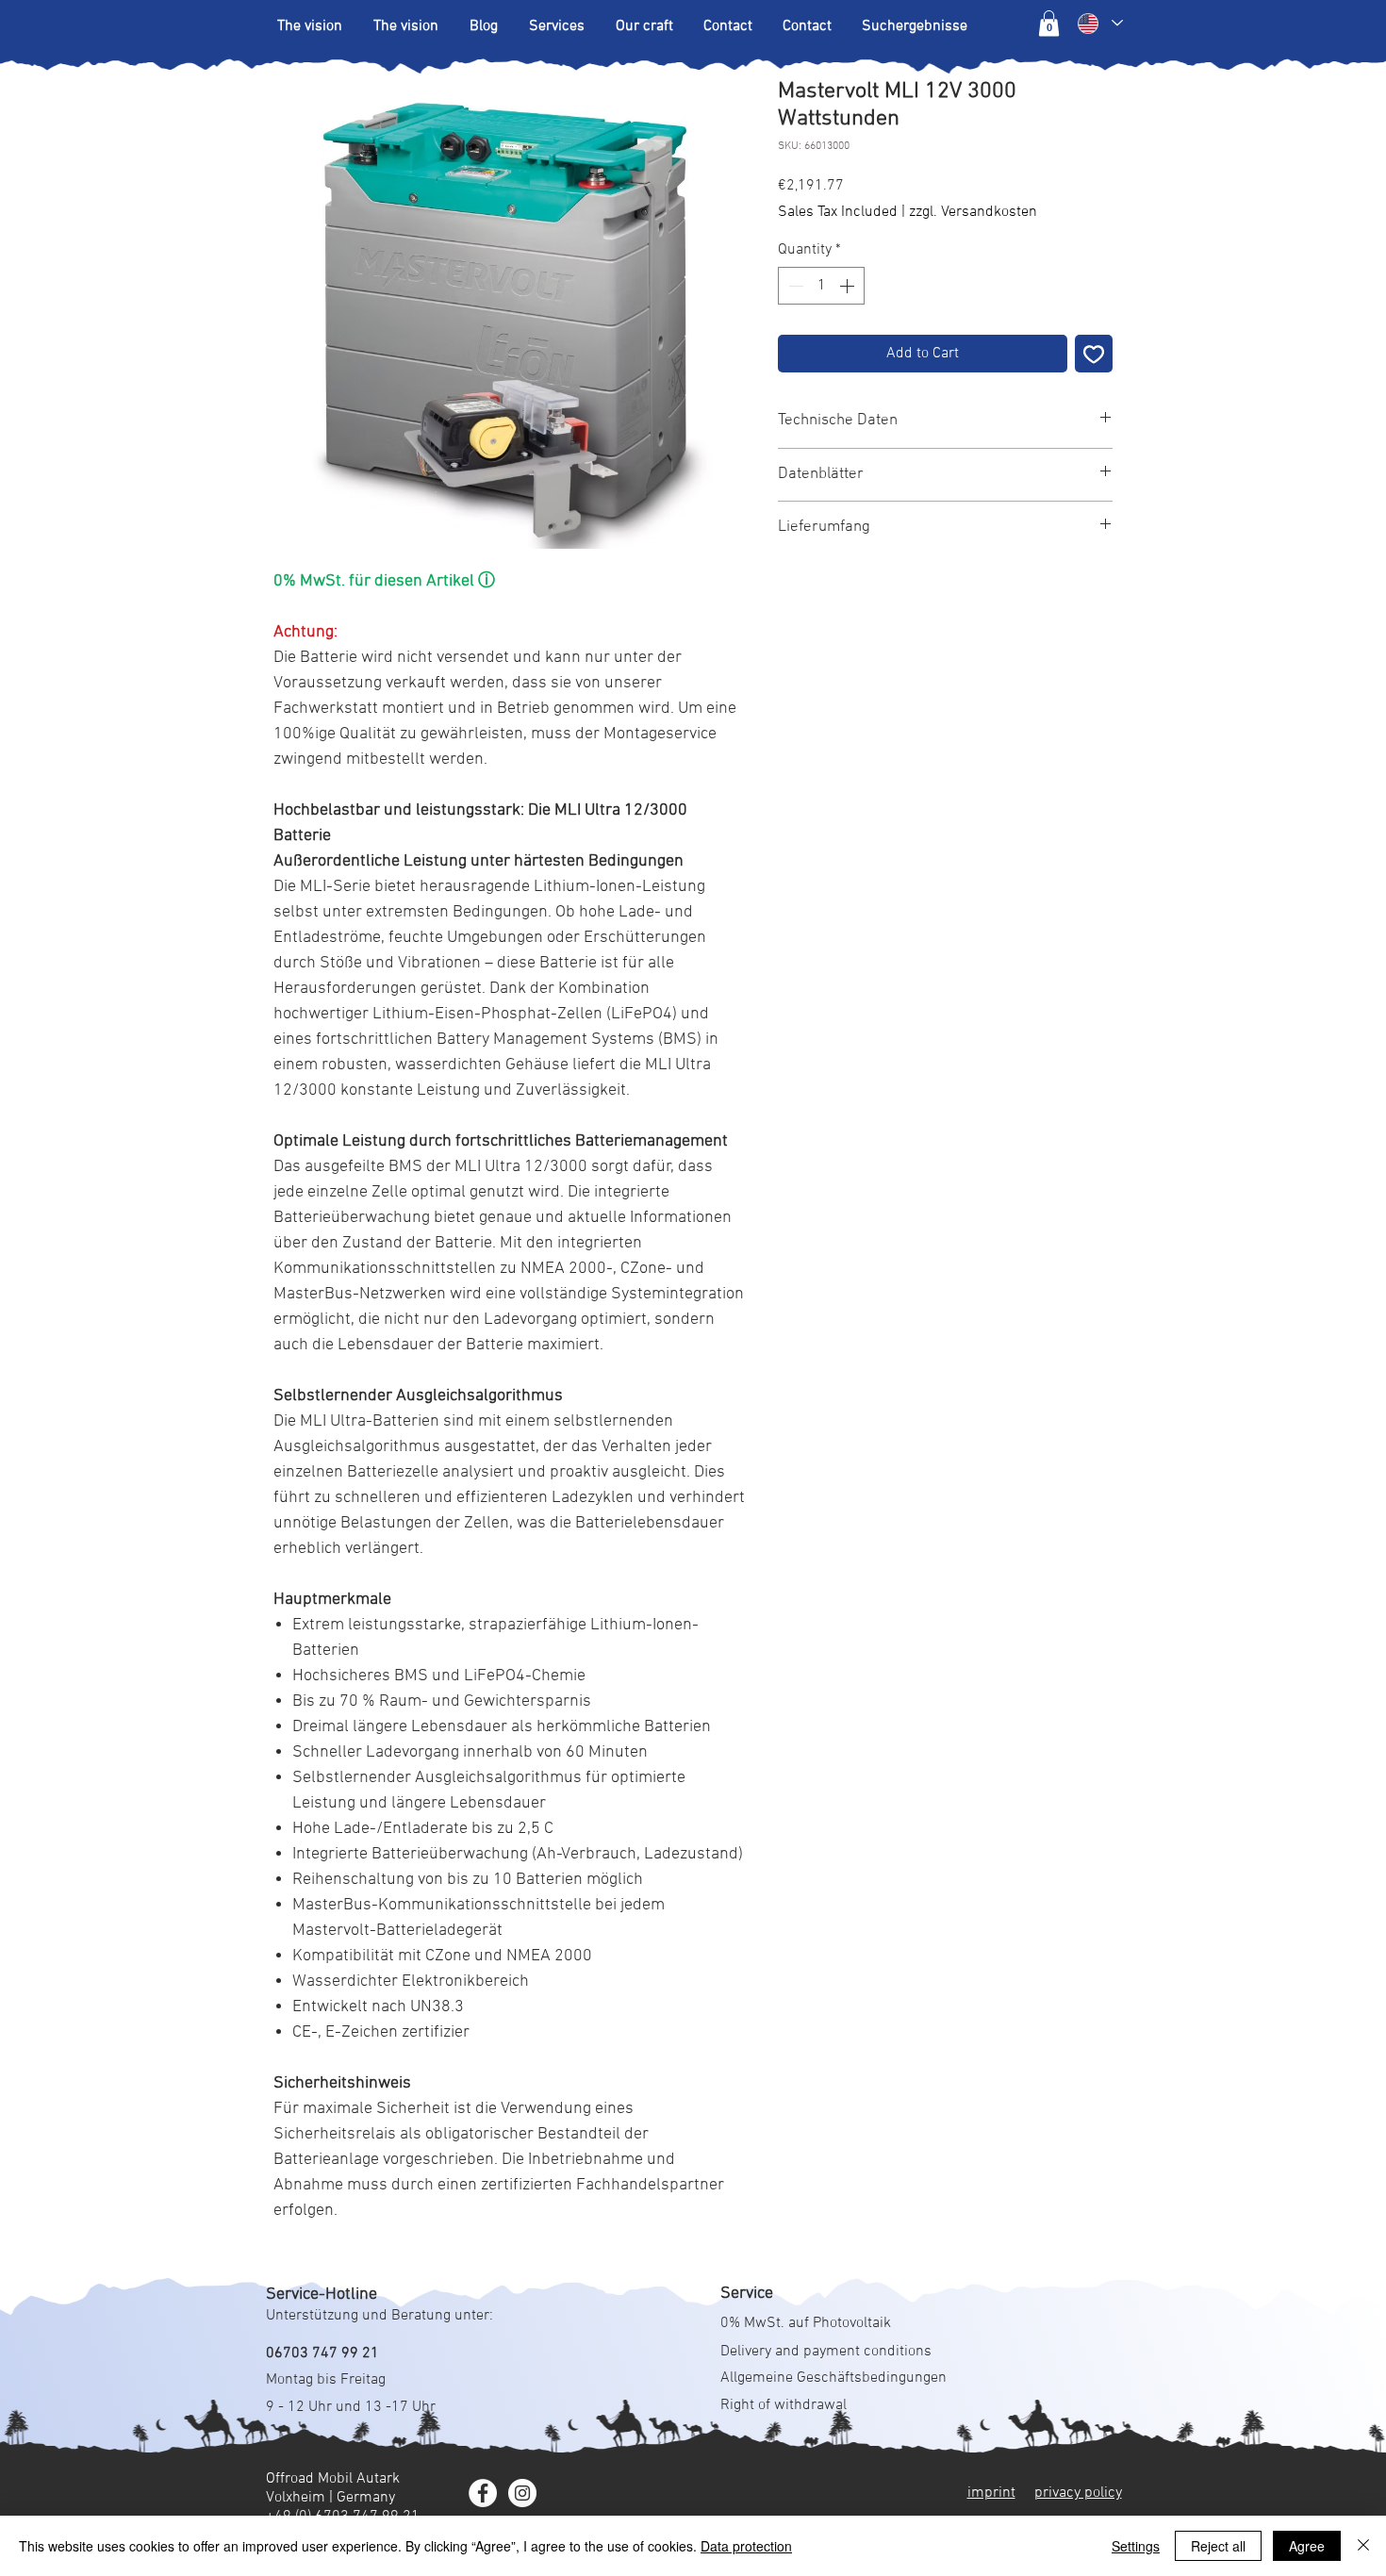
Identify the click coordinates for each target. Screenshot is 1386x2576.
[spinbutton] (821, 286)
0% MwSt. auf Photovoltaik (806, 2323)
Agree (1307, 2546)
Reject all (1218, 2546)
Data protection (746, 2546)
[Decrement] (794, 286)
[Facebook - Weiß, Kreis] (483, 2493)
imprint (991, 2493)
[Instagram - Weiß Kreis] (522, 2493)
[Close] (1363, 2546)
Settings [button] (1136, 2546)
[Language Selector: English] (1099, 23)
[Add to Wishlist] (1094, 354)
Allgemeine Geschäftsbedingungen (833, 2378)
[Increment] (849, 286)
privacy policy (1078, 2493)
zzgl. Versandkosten (973, 212)
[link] (1049, 23)
